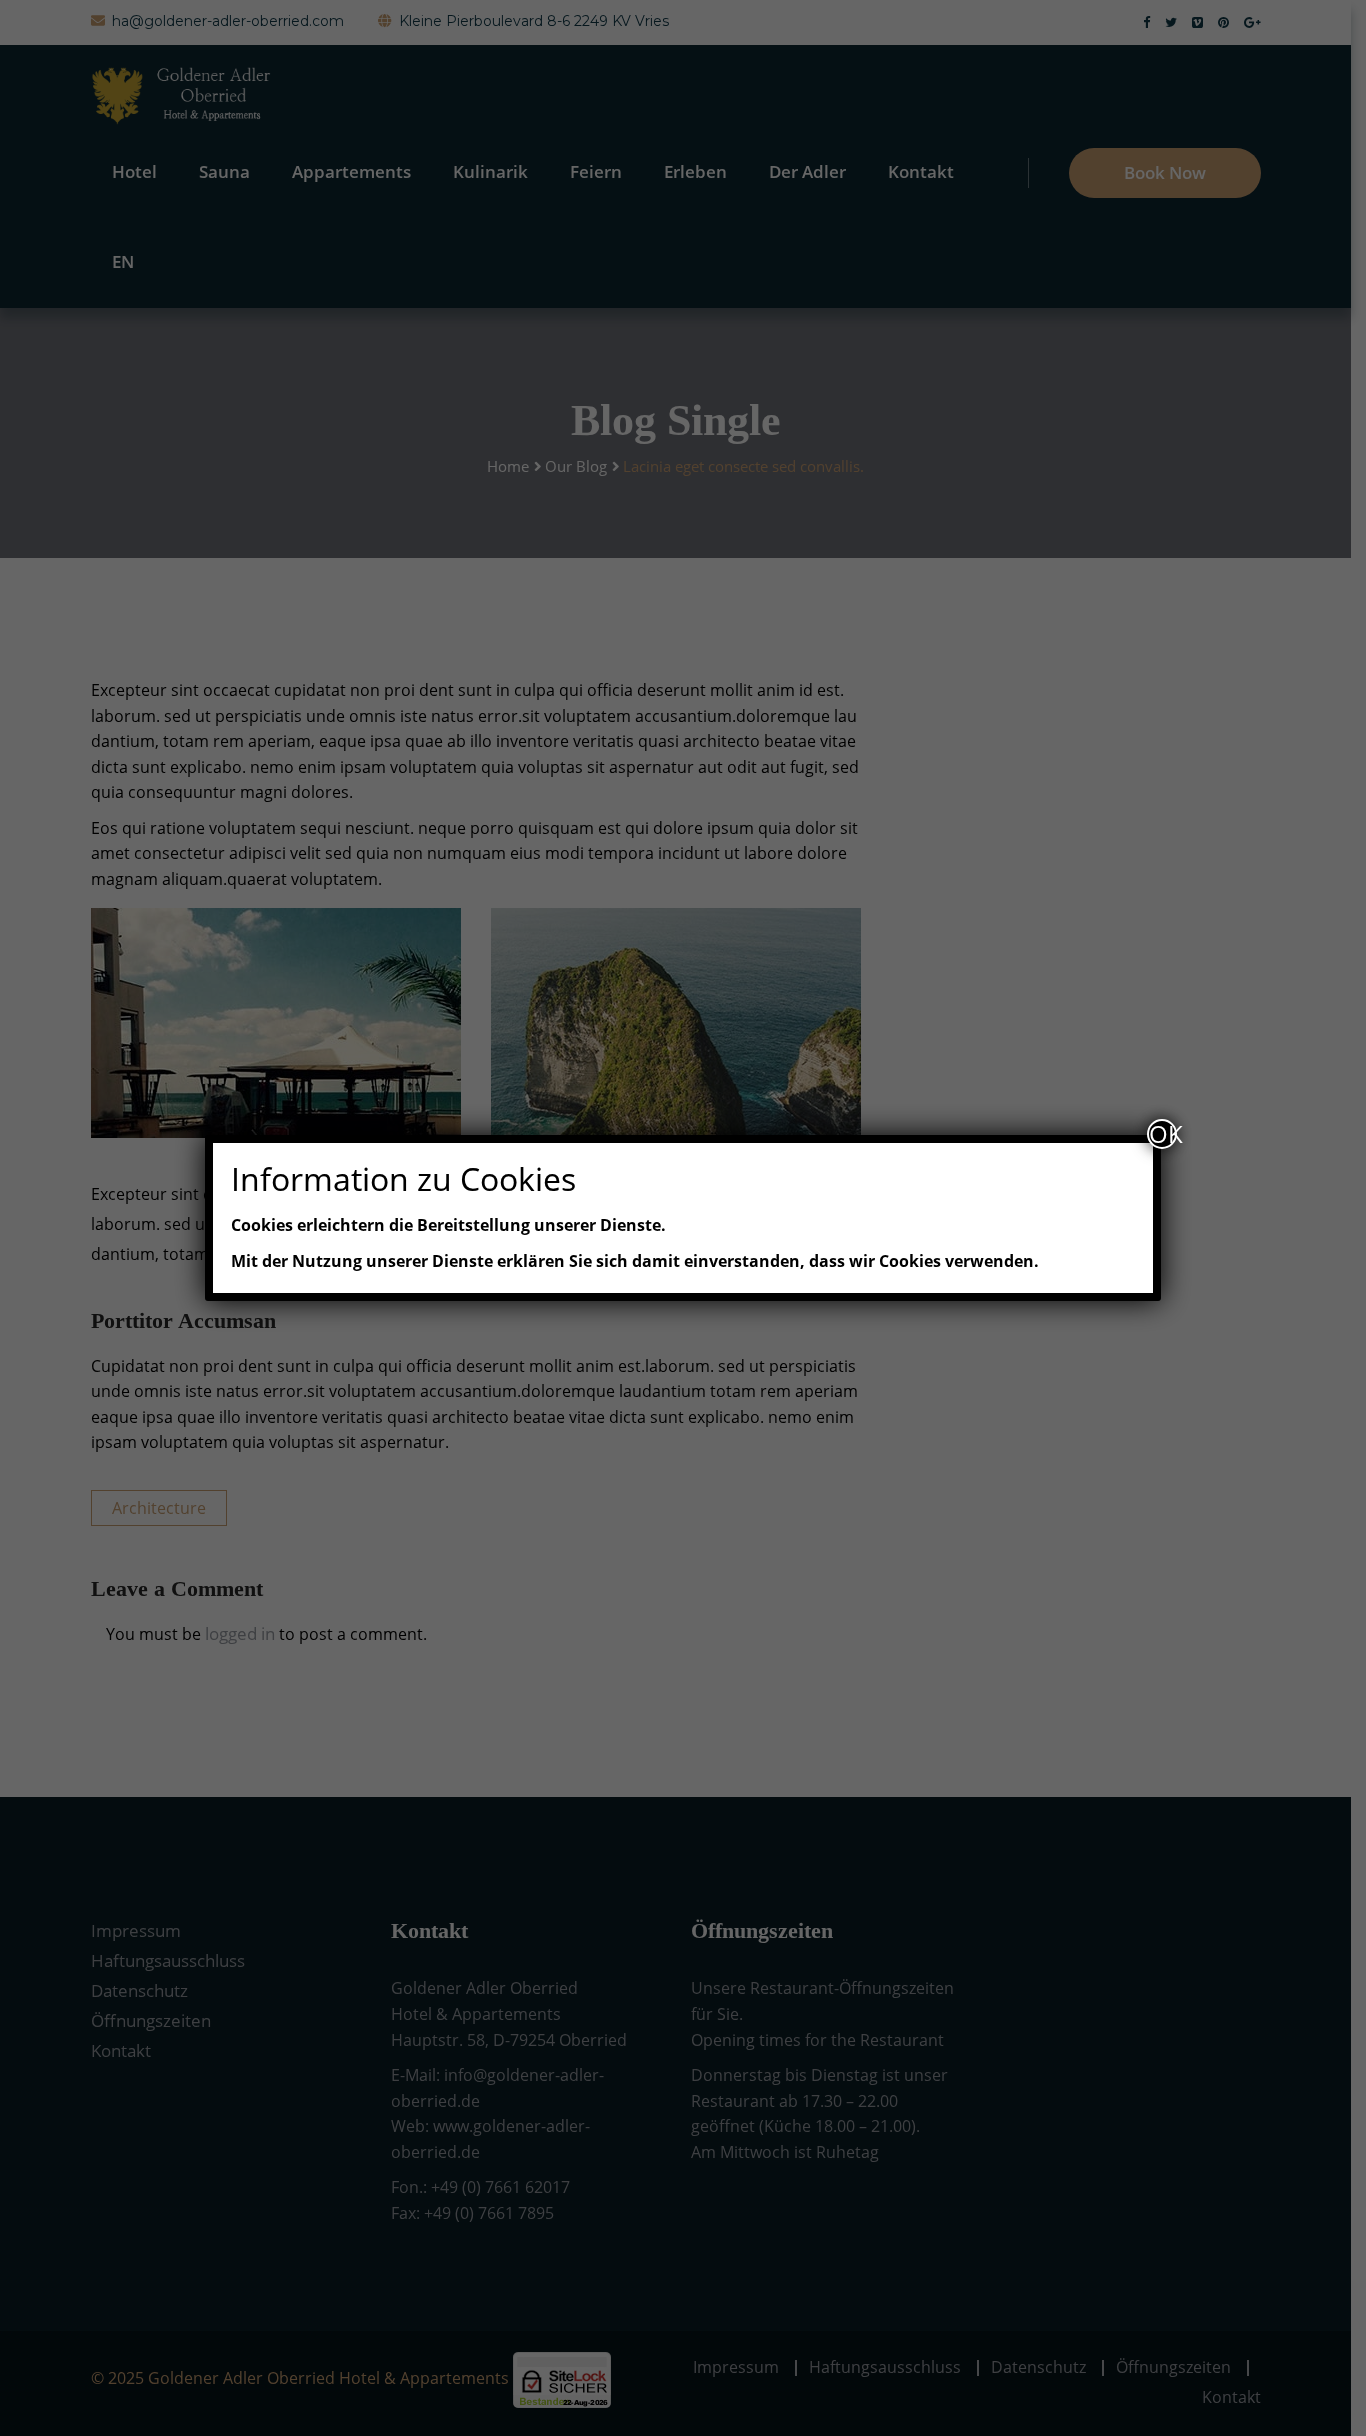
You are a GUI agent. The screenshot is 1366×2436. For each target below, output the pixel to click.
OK (1163, 1134)
